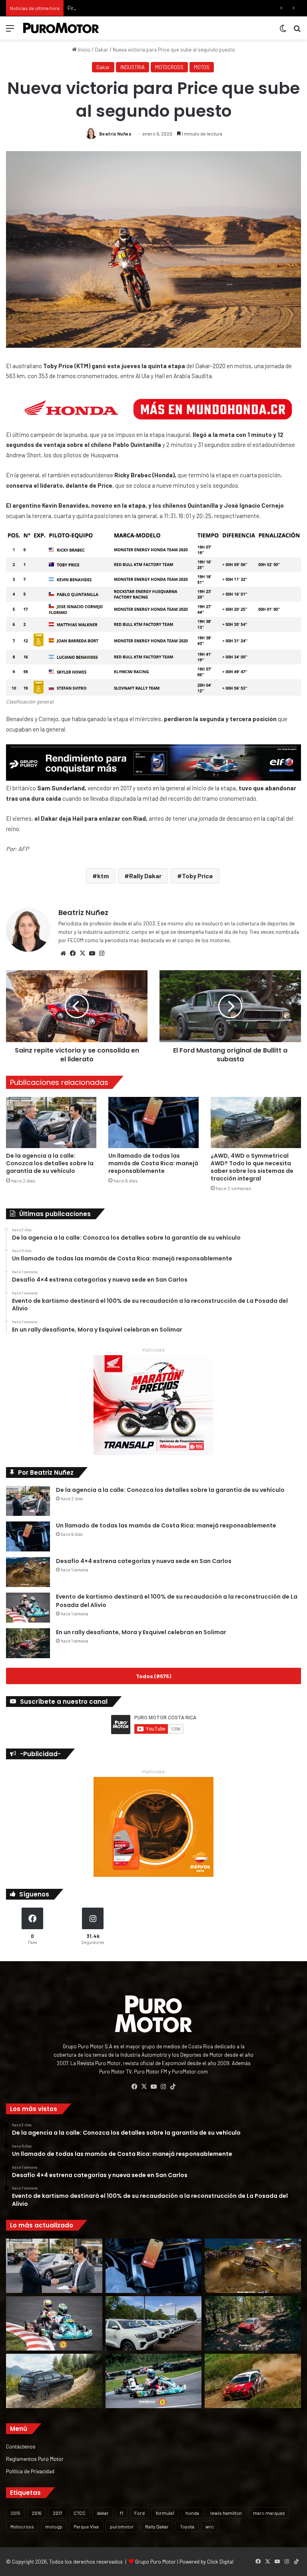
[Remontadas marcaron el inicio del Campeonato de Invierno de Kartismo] (154, 2381)
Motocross (22, 2526)
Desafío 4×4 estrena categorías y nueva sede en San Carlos (144, 1561)
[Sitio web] (63, 953)
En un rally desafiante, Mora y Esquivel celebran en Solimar (141, 1632)
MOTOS (202, 67)
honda (192, 2513)
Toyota (187, 2526)
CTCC (80, 2513)
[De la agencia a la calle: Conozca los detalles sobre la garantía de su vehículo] (51, 1122)
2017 (58, 2513)
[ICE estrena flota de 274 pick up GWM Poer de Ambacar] (154, 2323)
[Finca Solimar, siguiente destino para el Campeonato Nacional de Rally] (253, 2381)
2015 (15, 2513)
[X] (82, 953)
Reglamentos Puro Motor (35, 2459)
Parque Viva (86, 2526)
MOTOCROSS (169, 67)
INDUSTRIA (133, 67)
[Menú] (10, 31)
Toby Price (197, 876)
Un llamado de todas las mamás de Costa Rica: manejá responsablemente (153, 1163)
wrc (210, 2526)
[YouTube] (92, 953)
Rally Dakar (145, 876)
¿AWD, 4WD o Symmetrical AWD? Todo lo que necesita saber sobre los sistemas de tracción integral (252, 1167)
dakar (103, 2513)
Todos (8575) (153, 1676)
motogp (54, 2526)
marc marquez (269, 2513)
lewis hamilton (226, 2513)
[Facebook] (73, 953)
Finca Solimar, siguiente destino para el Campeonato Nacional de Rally (148, 8)
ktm (103, 876)
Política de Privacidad (30, 2471)
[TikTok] (173, 2087)
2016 (37, 2513)
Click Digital (220, 2562)
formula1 (165, 2513)
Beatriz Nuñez (115, 134)
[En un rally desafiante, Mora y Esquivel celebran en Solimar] (28, 1643)
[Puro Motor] (61, 28)
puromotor (122, 2526)
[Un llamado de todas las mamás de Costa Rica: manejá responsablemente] (153, 1122)
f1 (122, 2513)
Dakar (102, 50)
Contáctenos (21, 2446)
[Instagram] (102, 953)
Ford (140, 2513)
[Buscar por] (297, 31)
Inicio (84, 50)
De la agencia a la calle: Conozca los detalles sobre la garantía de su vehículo (50, 1163)
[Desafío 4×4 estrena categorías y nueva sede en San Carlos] (28, 1572)
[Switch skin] (283, 31)
